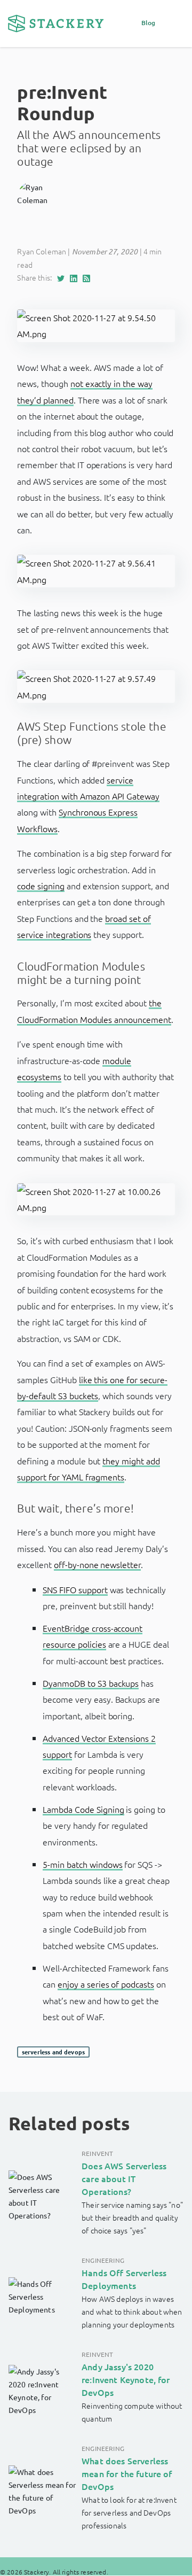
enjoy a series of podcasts (106, 1984)
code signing (41, 886)
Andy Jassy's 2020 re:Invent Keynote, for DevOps (126, 2379)
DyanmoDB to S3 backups (91, 1683)
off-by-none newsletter (97, 1564)
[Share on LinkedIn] (76, 277)
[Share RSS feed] (89, 277)
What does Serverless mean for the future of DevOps (127, 2473)
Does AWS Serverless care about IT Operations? (124, 2178)
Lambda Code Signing (83, 1809)
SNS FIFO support (75, 1589)
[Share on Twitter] (63, 277)
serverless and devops (53, 2052)
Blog (149, 23)
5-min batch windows (82, 1864)
